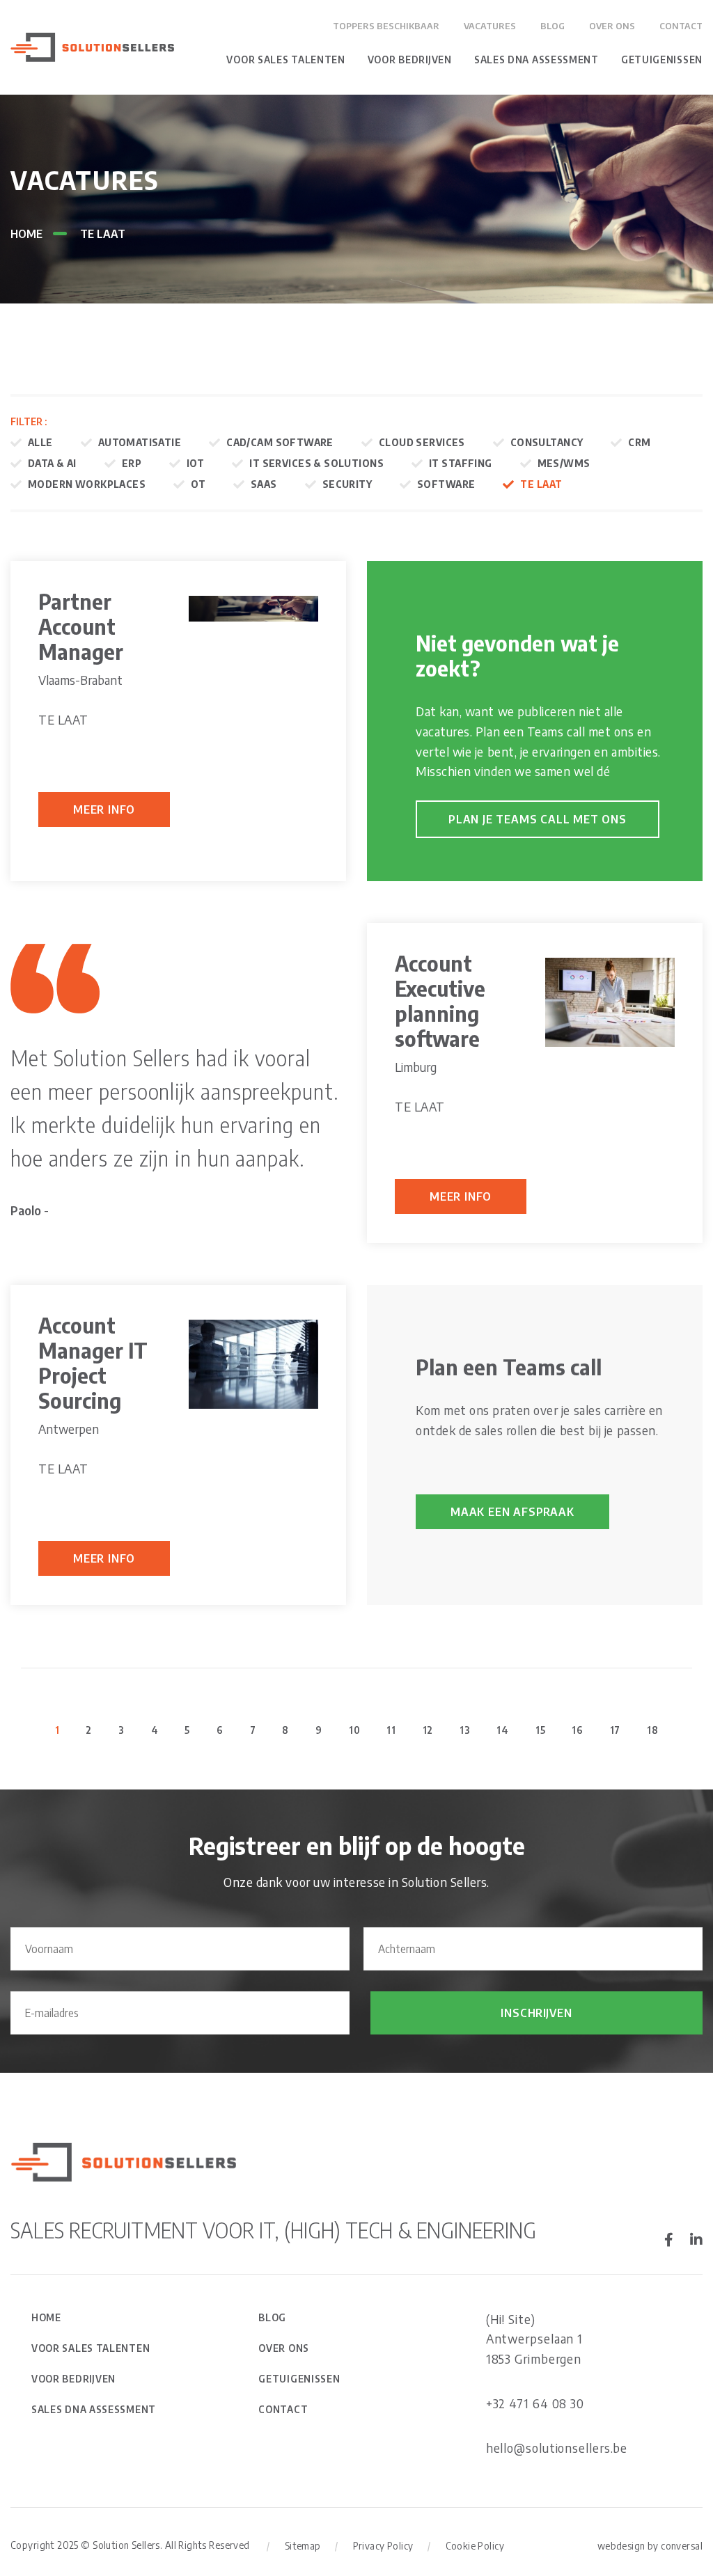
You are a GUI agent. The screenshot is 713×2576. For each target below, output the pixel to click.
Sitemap (303, 2546)
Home (26, 234)
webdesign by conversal (650, 2546)
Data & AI (52, 463)
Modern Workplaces (87, 484)
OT (198, 484)
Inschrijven (536, 2013)
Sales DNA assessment (536, 60)
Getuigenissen (662, 60)
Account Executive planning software (440, 1001)
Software (446, 484)
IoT (195, 463)
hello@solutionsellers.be (557, 2448)
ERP (132, 463)
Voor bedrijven (410, 60)
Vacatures (490, 26)
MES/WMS (564, 463)
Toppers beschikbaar (386, 26)
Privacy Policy (383, 2546)
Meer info (104, 809)
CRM (639, 442)
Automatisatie (140, 442)
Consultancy (547, 442)
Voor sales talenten (285, 60)
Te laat (541, 484)
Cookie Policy (475, 2546)
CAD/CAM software (280, 442)
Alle (40, 442)
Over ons (612, 26)
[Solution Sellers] (92, 46)
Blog (553, 26)
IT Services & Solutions (316, 463)
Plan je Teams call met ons (538, 819)
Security (347, 484)
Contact (681, 26)
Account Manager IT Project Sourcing (93, 1363)
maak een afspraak (512, 1512)
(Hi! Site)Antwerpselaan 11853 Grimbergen (535, 2339)
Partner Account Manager (81, 626)
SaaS (264, 484)
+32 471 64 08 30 (535, 2403)
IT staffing (461, 463)
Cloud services (422, 442)
